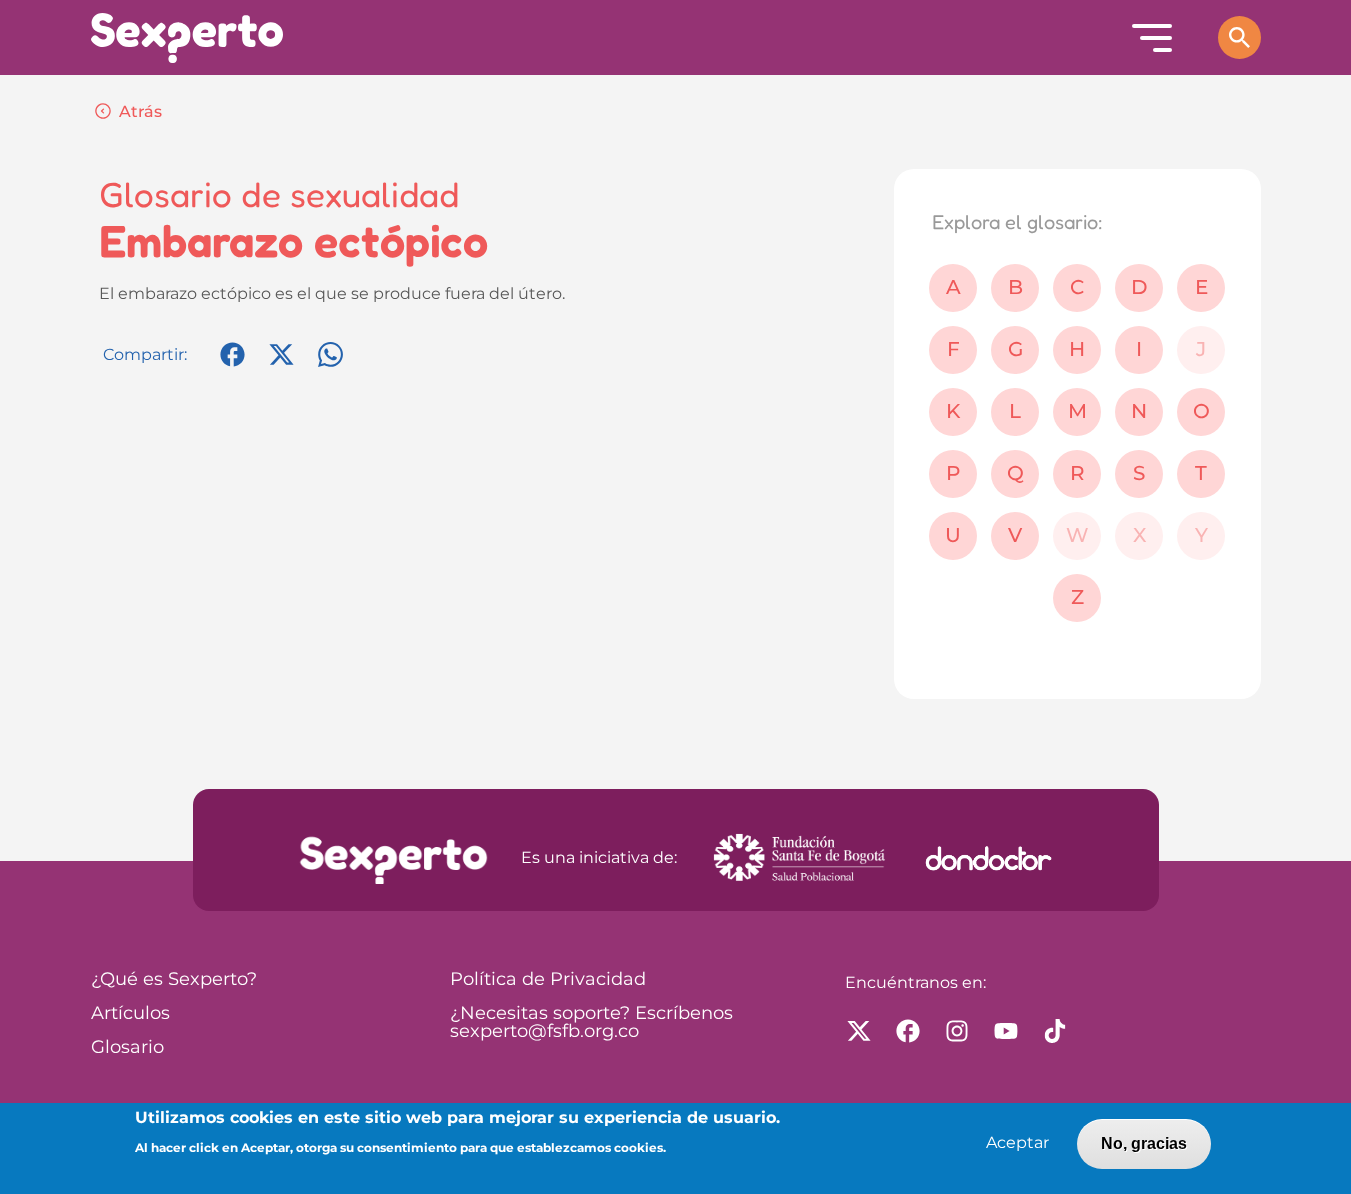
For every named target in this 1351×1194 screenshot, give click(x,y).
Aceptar (1017, 1143)
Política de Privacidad (548, 980)
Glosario (127, 1048)
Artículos (130, 1014)
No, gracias (1144, 1143)
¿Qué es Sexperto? (174, 980)
